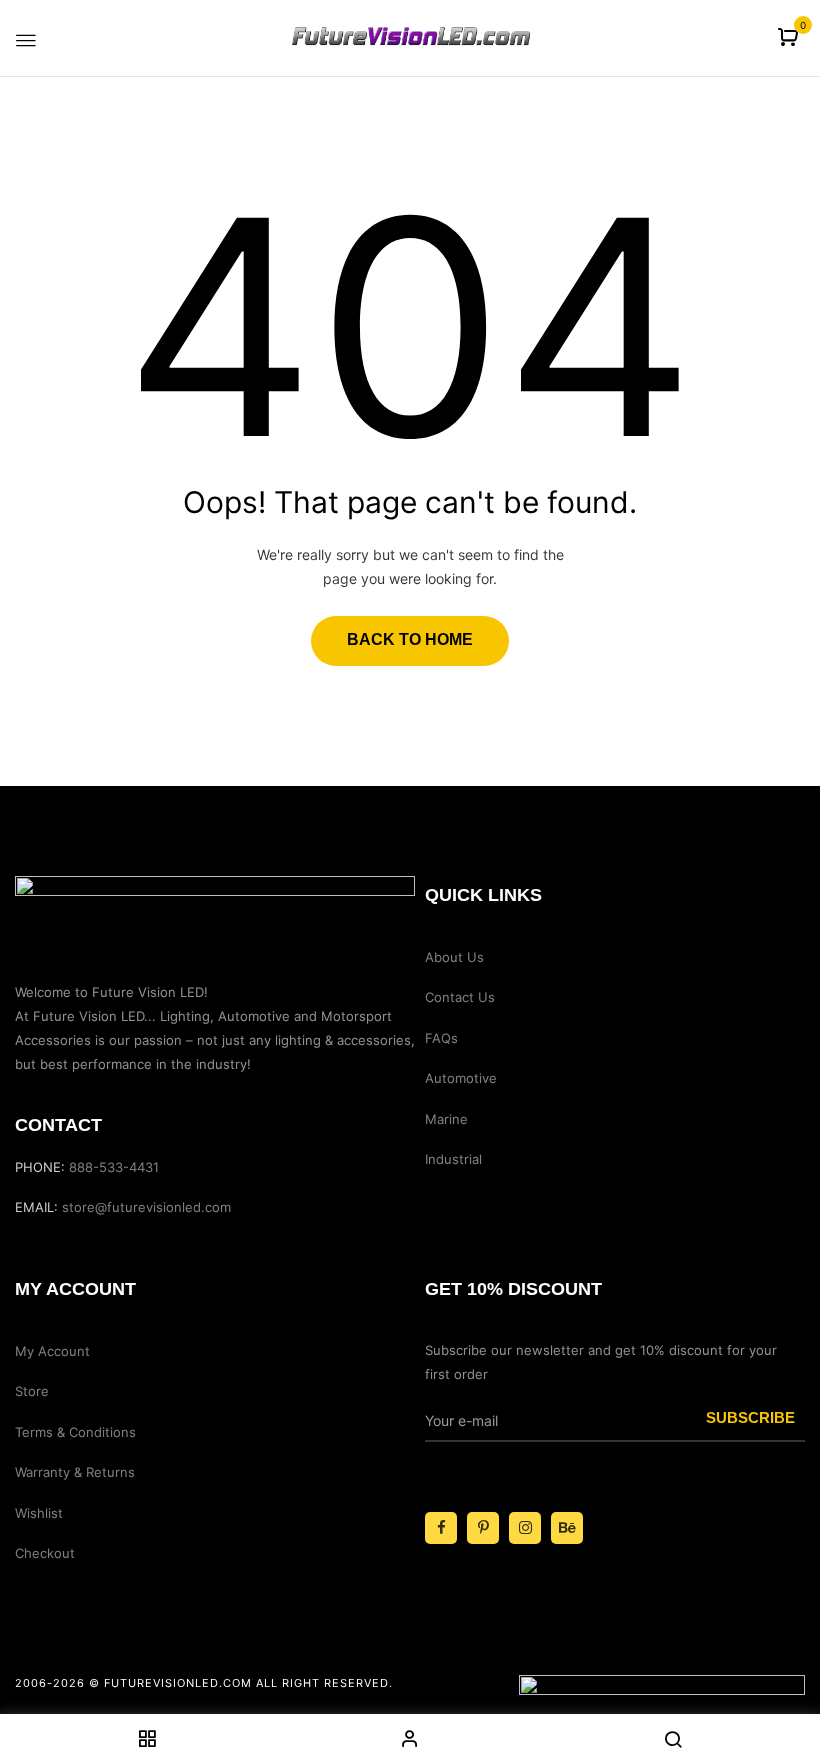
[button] (790, 38)
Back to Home (410, 639)
